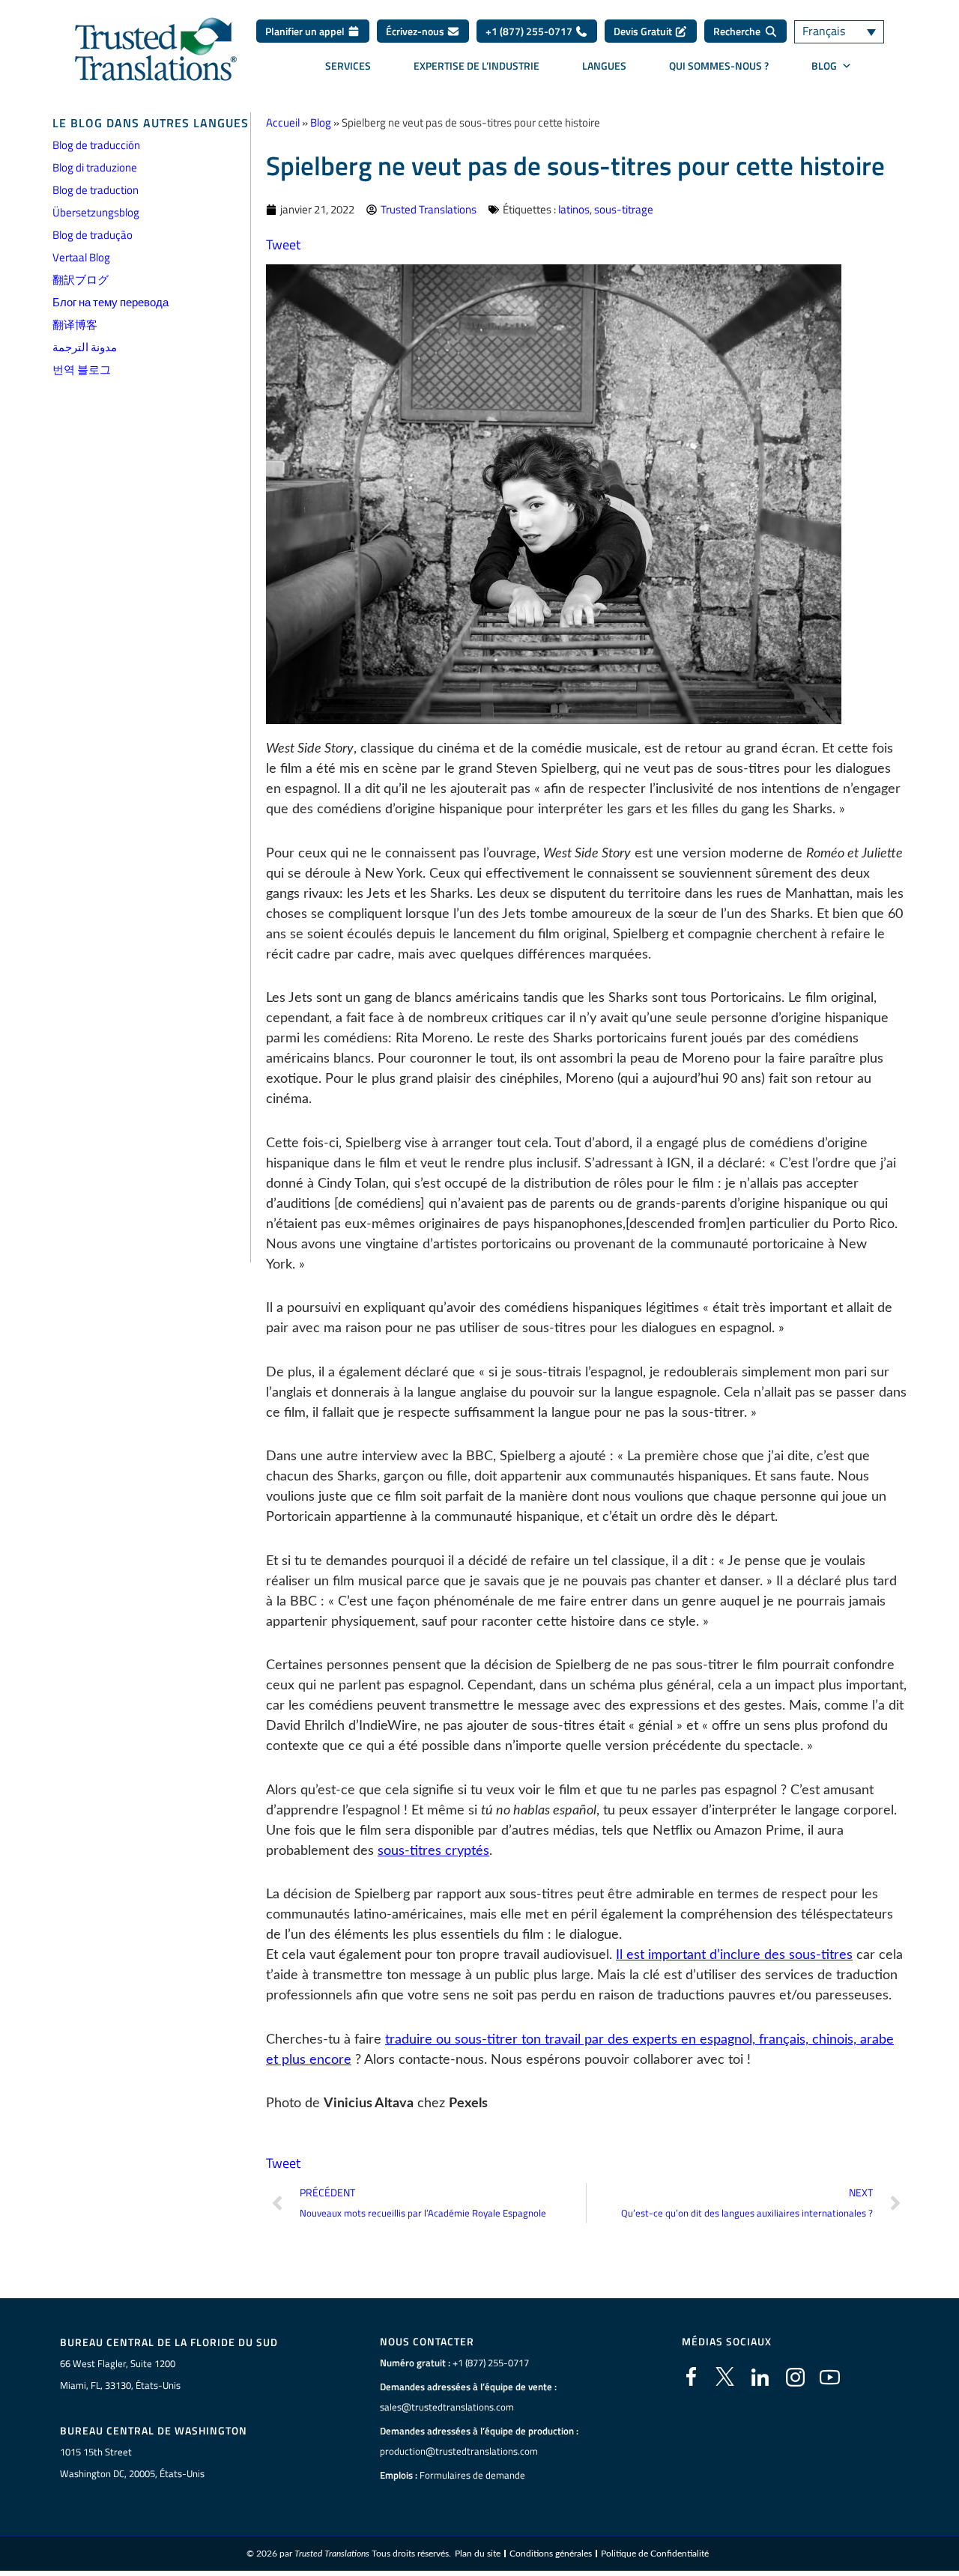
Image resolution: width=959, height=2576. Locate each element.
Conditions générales (551, 2554)
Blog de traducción (96, 145)
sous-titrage (624, 209)
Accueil (283, 122)
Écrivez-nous (416, 31)
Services (348, 66)
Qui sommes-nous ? (719, 66)
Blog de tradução (93, 235)
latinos (574, 209)
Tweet (283, 244)
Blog (321, 122)
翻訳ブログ (81, 280)
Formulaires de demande (472, 2475)
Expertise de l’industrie (477, 66)
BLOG (824, 66)
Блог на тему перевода (111, 302)
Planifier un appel (306, 31)
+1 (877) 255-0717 (530, 31)
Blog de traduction (96, 190)
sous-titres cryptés (433, 1851)
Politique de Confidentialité (655, 2554)
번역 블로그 (82, 370)
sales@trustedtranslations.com (447, 2407)
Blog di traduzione (95, 167)
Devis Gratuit (644, 31)
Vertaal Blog (81, 257)
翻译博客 (75, 325)
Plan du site (478, 2554)
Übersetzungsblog (96, 212)
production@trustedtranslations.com (459, 2451)
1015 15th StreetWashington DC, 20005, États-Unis (132, 2463)
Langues (604, 66)
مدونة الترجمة (85, 347)
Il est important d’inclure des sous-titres (734, 1955)
